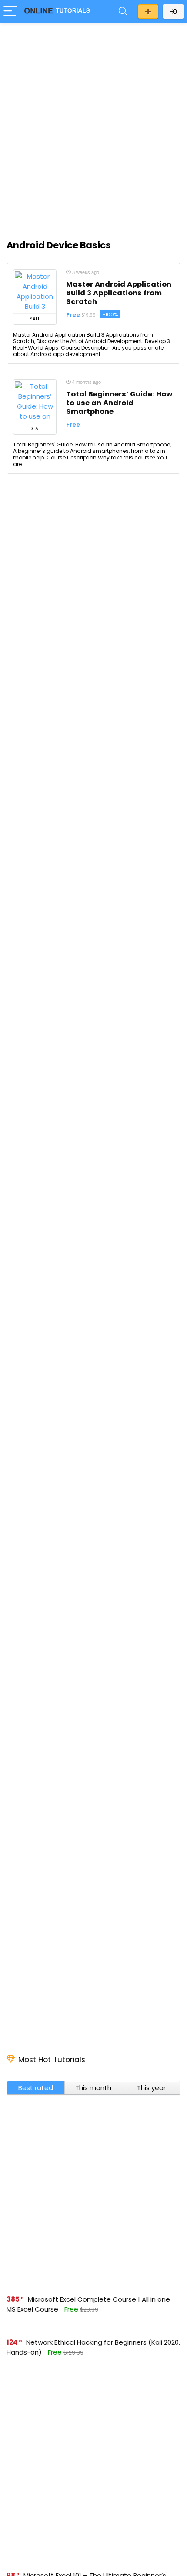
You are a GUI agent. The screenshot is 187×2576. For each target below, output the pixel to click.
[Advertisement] (93, 126)
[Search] (123, 12)
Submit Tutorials (148, 12)
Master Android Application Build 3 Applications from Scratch (119, 293)
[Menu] (10, 12)
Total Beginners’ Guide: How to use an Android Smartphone (119, 403)
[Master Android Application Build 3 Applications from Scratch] (35, 291)
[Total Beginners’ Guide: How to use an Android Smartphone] (35, 401)
